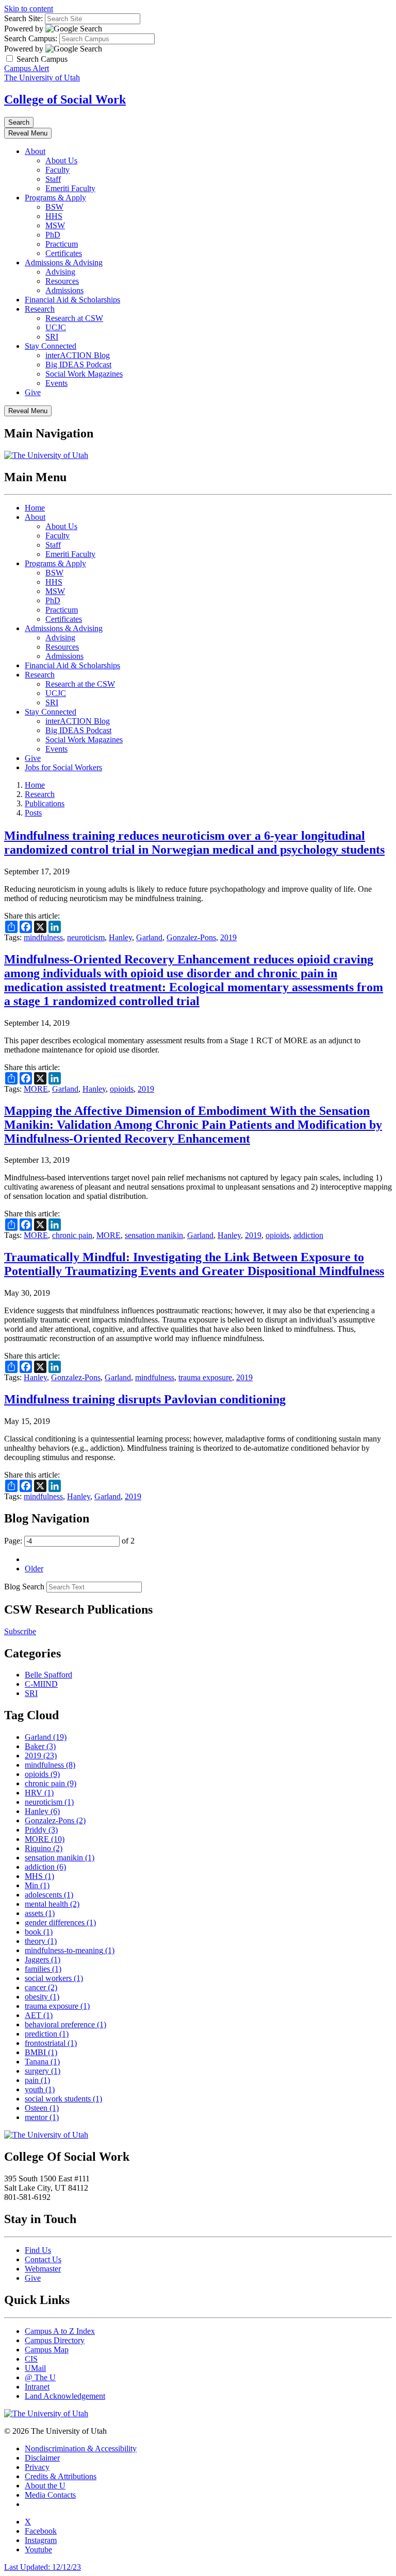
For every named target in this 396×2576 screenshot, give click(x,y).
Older (34, 1569)
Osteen (42, 2108)
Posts (33, 813)
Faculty (57, 170)
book (39, 1932)
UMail (35, 2368)
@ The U (40, 2377)
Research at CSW (74, 318)
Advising (60, 272)
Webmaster (43, 2269)
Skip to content (29, 9)
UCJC (56, 327)
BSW (54, 207)
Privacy (37, 2467)
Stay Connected (51, 346)
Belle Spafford (48, 1675)
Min (37, 1885)
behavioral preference (65, 2024)
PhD (53, 235)
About (35, 151)
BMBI (41, 2052)
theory (41, 1941)
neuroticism (86, 937)
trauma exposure (205, 1377)
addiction (308, 1235)
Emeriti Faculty (70, 188)
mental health (52, 1904)
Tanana (42, 2062)
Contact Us (43, 2259)
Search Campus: (31, 38)
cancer (41, 1987)
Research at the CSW (80, 684)
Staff (53, 179)
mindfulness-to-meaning (70, 1950)
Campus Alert (27, 68)
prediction (47, 2034)
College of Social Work (65, 99)
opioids (122, 1089)
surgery (43, 2071)
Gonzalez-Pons (191, 937)
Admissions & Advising (64, 262)
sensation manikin (154, 1235)
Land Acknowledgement (65, 2396)
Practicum (62, 244)
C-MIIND (41, 1684)
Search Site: (23, 18)
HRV (39, 1793)
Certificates (64, 253)
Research (40, 309)
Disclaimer (42, 2458)
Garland (149, 937)
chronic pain (72, 1235)
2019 (228, 937)
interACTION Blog (78, 355)
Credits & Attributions (61, 2476)
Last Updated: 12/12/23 (43, 2567)
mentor (42, 2117)
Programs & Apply (55, 198)
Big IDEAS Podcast (78, 365)
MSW (55, 225)
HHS (54, 216)
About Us (61, 160)
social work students (63, 2099)
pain (37, 2080)
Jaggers (43, 1960)
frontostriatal (51, 2043)
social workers (54, 1978)
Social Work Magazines (84, 374)
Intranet (37, 2387)
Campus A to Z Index (60, 2331)
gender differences (60, 1922)
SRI (52, 337)
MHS (39, 1876)
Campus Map (47, 2350)
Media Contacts (50, 2495)
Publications (45, 803)
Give (33, 392)
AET (39, 2015)
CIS (31, 2359)
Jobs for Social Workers (63, 767)
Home (35, 508)
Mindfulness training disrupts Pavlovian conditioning (145, 1399)
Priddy (41, 1830)
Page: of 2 (69, 1541)
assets (40, 1913)
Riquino (44, 1848)
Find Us (38, 2250)
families (43, 1969)
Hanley (120, 937)
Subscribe (20, 1631)
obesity (42, 1997)
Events (56, 383)
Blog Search (24, 1587)
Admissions (64, 290)
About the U (45, 2486)
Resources (62, 281)
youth (40, 2089)
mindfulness (43, 937)
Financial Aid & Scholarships (72, 300)
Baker (40, 1746)
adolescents (49, 1895)
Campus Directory (55, 2340)
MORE (36, 1089)
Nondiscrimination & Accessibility (81, 2448)
